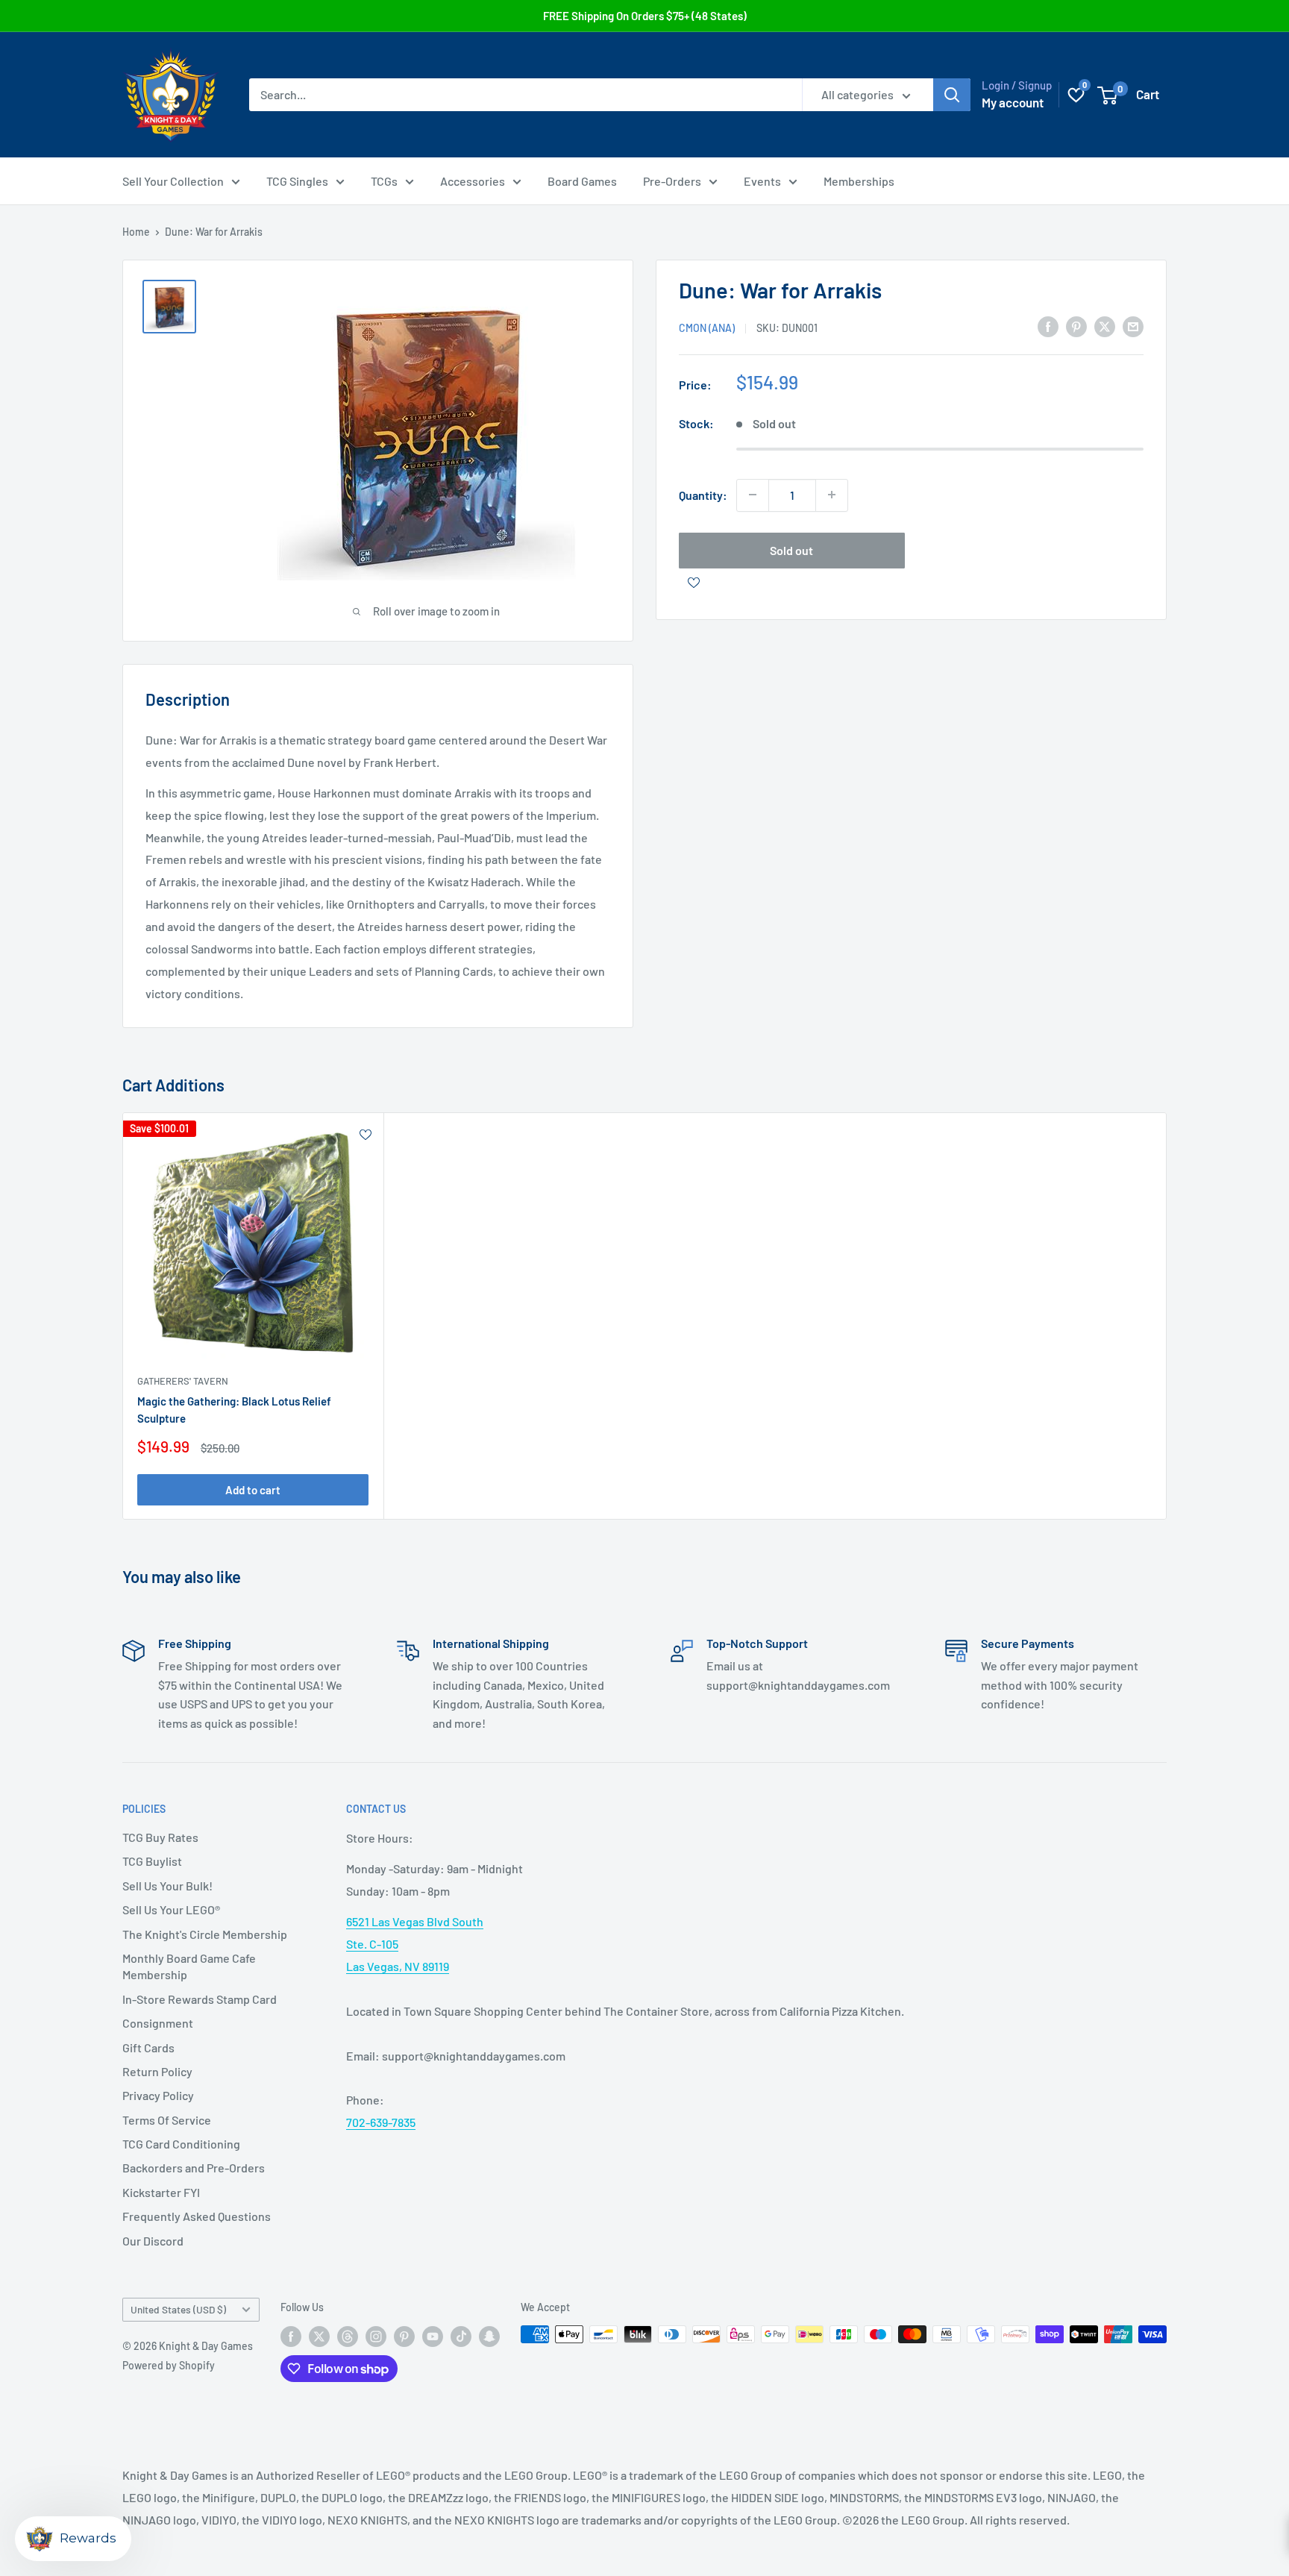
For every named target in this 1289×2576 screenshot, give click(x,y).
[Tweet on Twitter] (1105, 326)
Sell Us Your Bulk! (167, 1886)
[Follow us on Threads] (348, 2336)
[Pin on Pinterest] (1076, 326)
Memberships (859, 181)
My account (1013, 102)
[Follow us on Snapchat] (489, 2336)
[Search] (952, 95)
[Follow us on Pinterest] (404, 2336)
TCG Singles (297, 181)
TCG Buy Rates (160, 1837)
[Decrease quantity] (753, 495)
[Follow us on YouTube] (433, 2336)
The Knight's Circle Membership (205, 1934)
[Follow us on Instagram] (376, 2336)
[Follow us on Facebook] (291, 2336)
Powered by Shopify (169, 2365)
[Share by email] (1133, 326)
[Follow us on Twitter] (319, 2336)
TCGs (384, 181)
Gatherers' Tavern (183, 1381)
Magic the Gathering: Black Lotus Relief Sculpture (234, 1410)
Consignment (158, 2023)
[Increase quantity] (832, 495)
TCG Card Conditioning (181, 2144)
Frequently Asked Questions (197, 2216)
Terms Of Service (167, 2120)
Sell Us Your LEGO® (171, 1909)
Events (762, 181)
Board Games (582, 181)
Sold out (791, 549)
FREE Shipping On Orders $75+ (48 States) (645, 16)
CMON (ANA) (707, 327)
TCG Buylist (152, 1861)
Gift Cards (148, 2047)
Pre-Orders (672, 181)
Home (136, 232)
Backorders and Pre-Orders (194, 2168)
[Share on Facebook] (1048, 326)
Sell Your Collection (173, 181)
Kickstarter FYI (161, 2192)
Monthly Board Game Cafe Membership (189, 1966)
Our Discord (153, 2241)
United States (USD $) (178, 2309)
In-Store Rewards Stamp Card (200, 1999)
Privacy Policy (158, 2095)
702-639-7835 (381, 2122)
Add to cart (253, 1489)
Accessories (473, 181)
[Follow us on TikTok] (461, 2336)
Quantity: (703, 494)
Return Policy (157, 2071)
